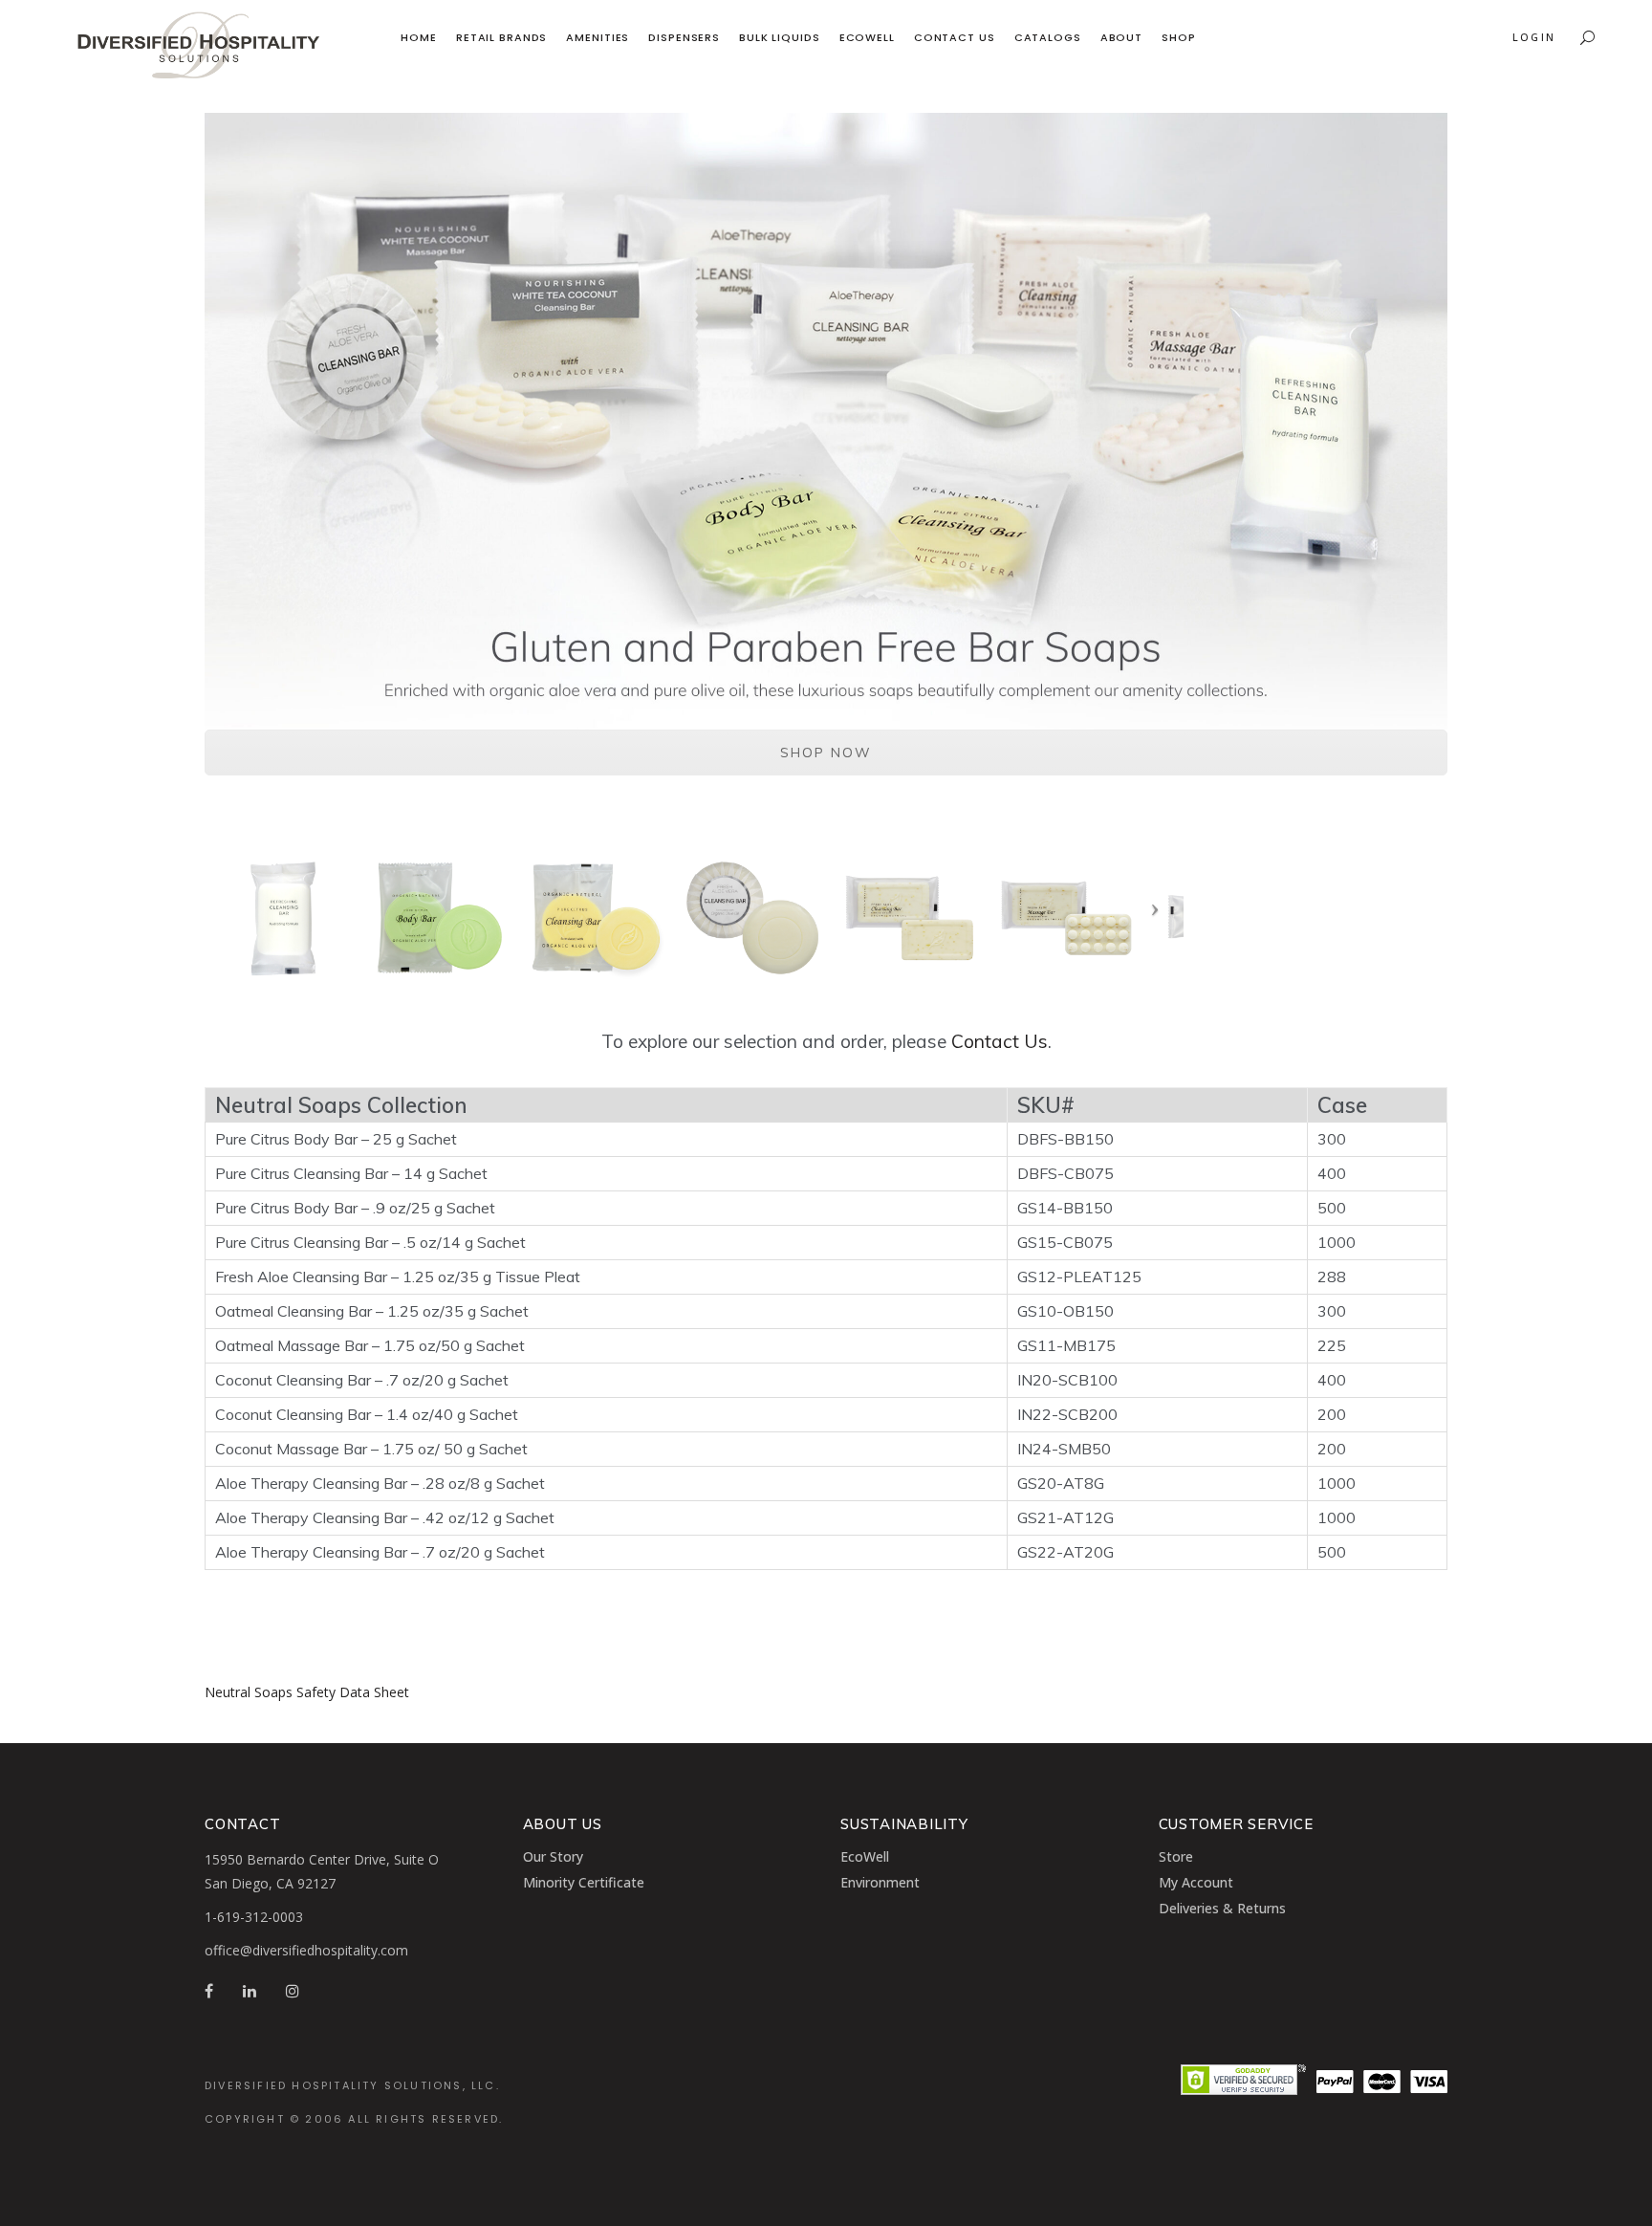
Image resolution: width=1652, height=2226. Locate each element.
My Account (1196, 1882)
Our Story (553, 1856)
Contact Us (1000, 1041)
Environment (880, 1882)
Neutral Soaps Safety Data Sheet (307, 1692)
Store (1176, 1856)
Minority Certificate (584, 1882)
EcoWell (865, 1856)
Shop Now (826, 753)
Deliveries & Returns (1222, 1908)
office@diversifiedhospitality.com (306, 1950)
